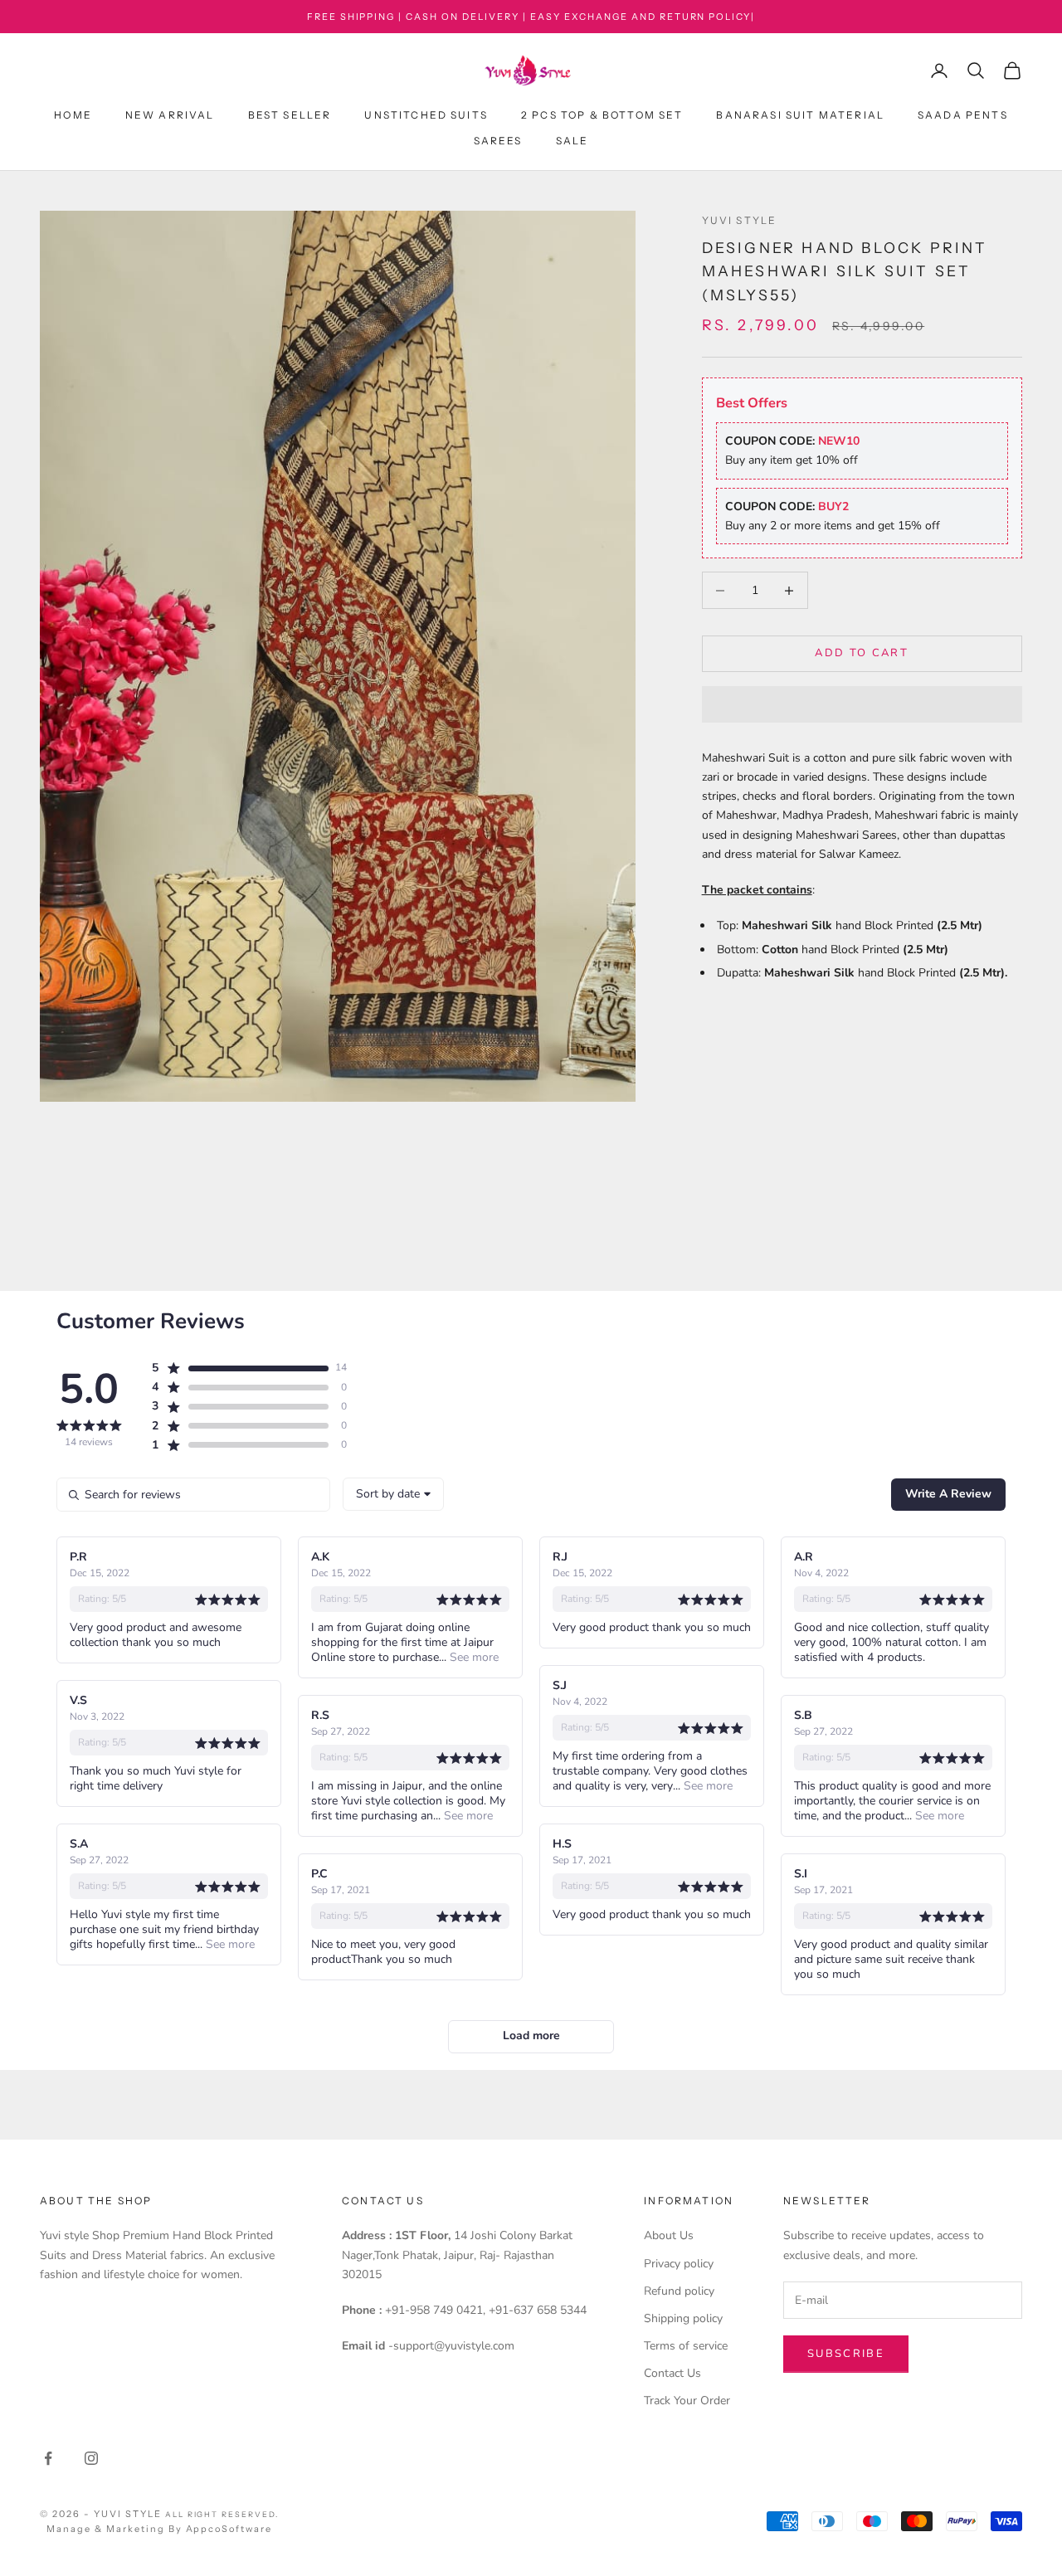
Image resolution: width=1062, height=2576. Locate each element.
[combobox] (393, 1494)
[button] (862, 704)
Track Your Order (687, 2401)
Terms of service (686, 2346)
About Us (669, 2235)
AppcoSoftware (229, 2529)
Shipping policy (683, 2318)
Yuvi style (740, 220)
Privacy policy (679, 2264)
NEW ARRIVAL (170, 116)
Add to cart (862, 654)
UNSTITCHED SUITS (426, 116)
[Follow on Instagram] (91, 2458)
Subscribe (846, 2354)
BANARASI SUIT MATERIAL (800, 116)
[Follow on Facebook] (48, 2458)
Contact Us (672, 2373)
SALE (572, 141)
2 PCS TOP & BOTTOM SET (602, 116)
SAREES (498, 141)
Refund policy (679, 2291)
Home (73, 116)
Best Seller (290, 116)
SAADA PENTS (963, 116)
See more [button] (473, 1657)
